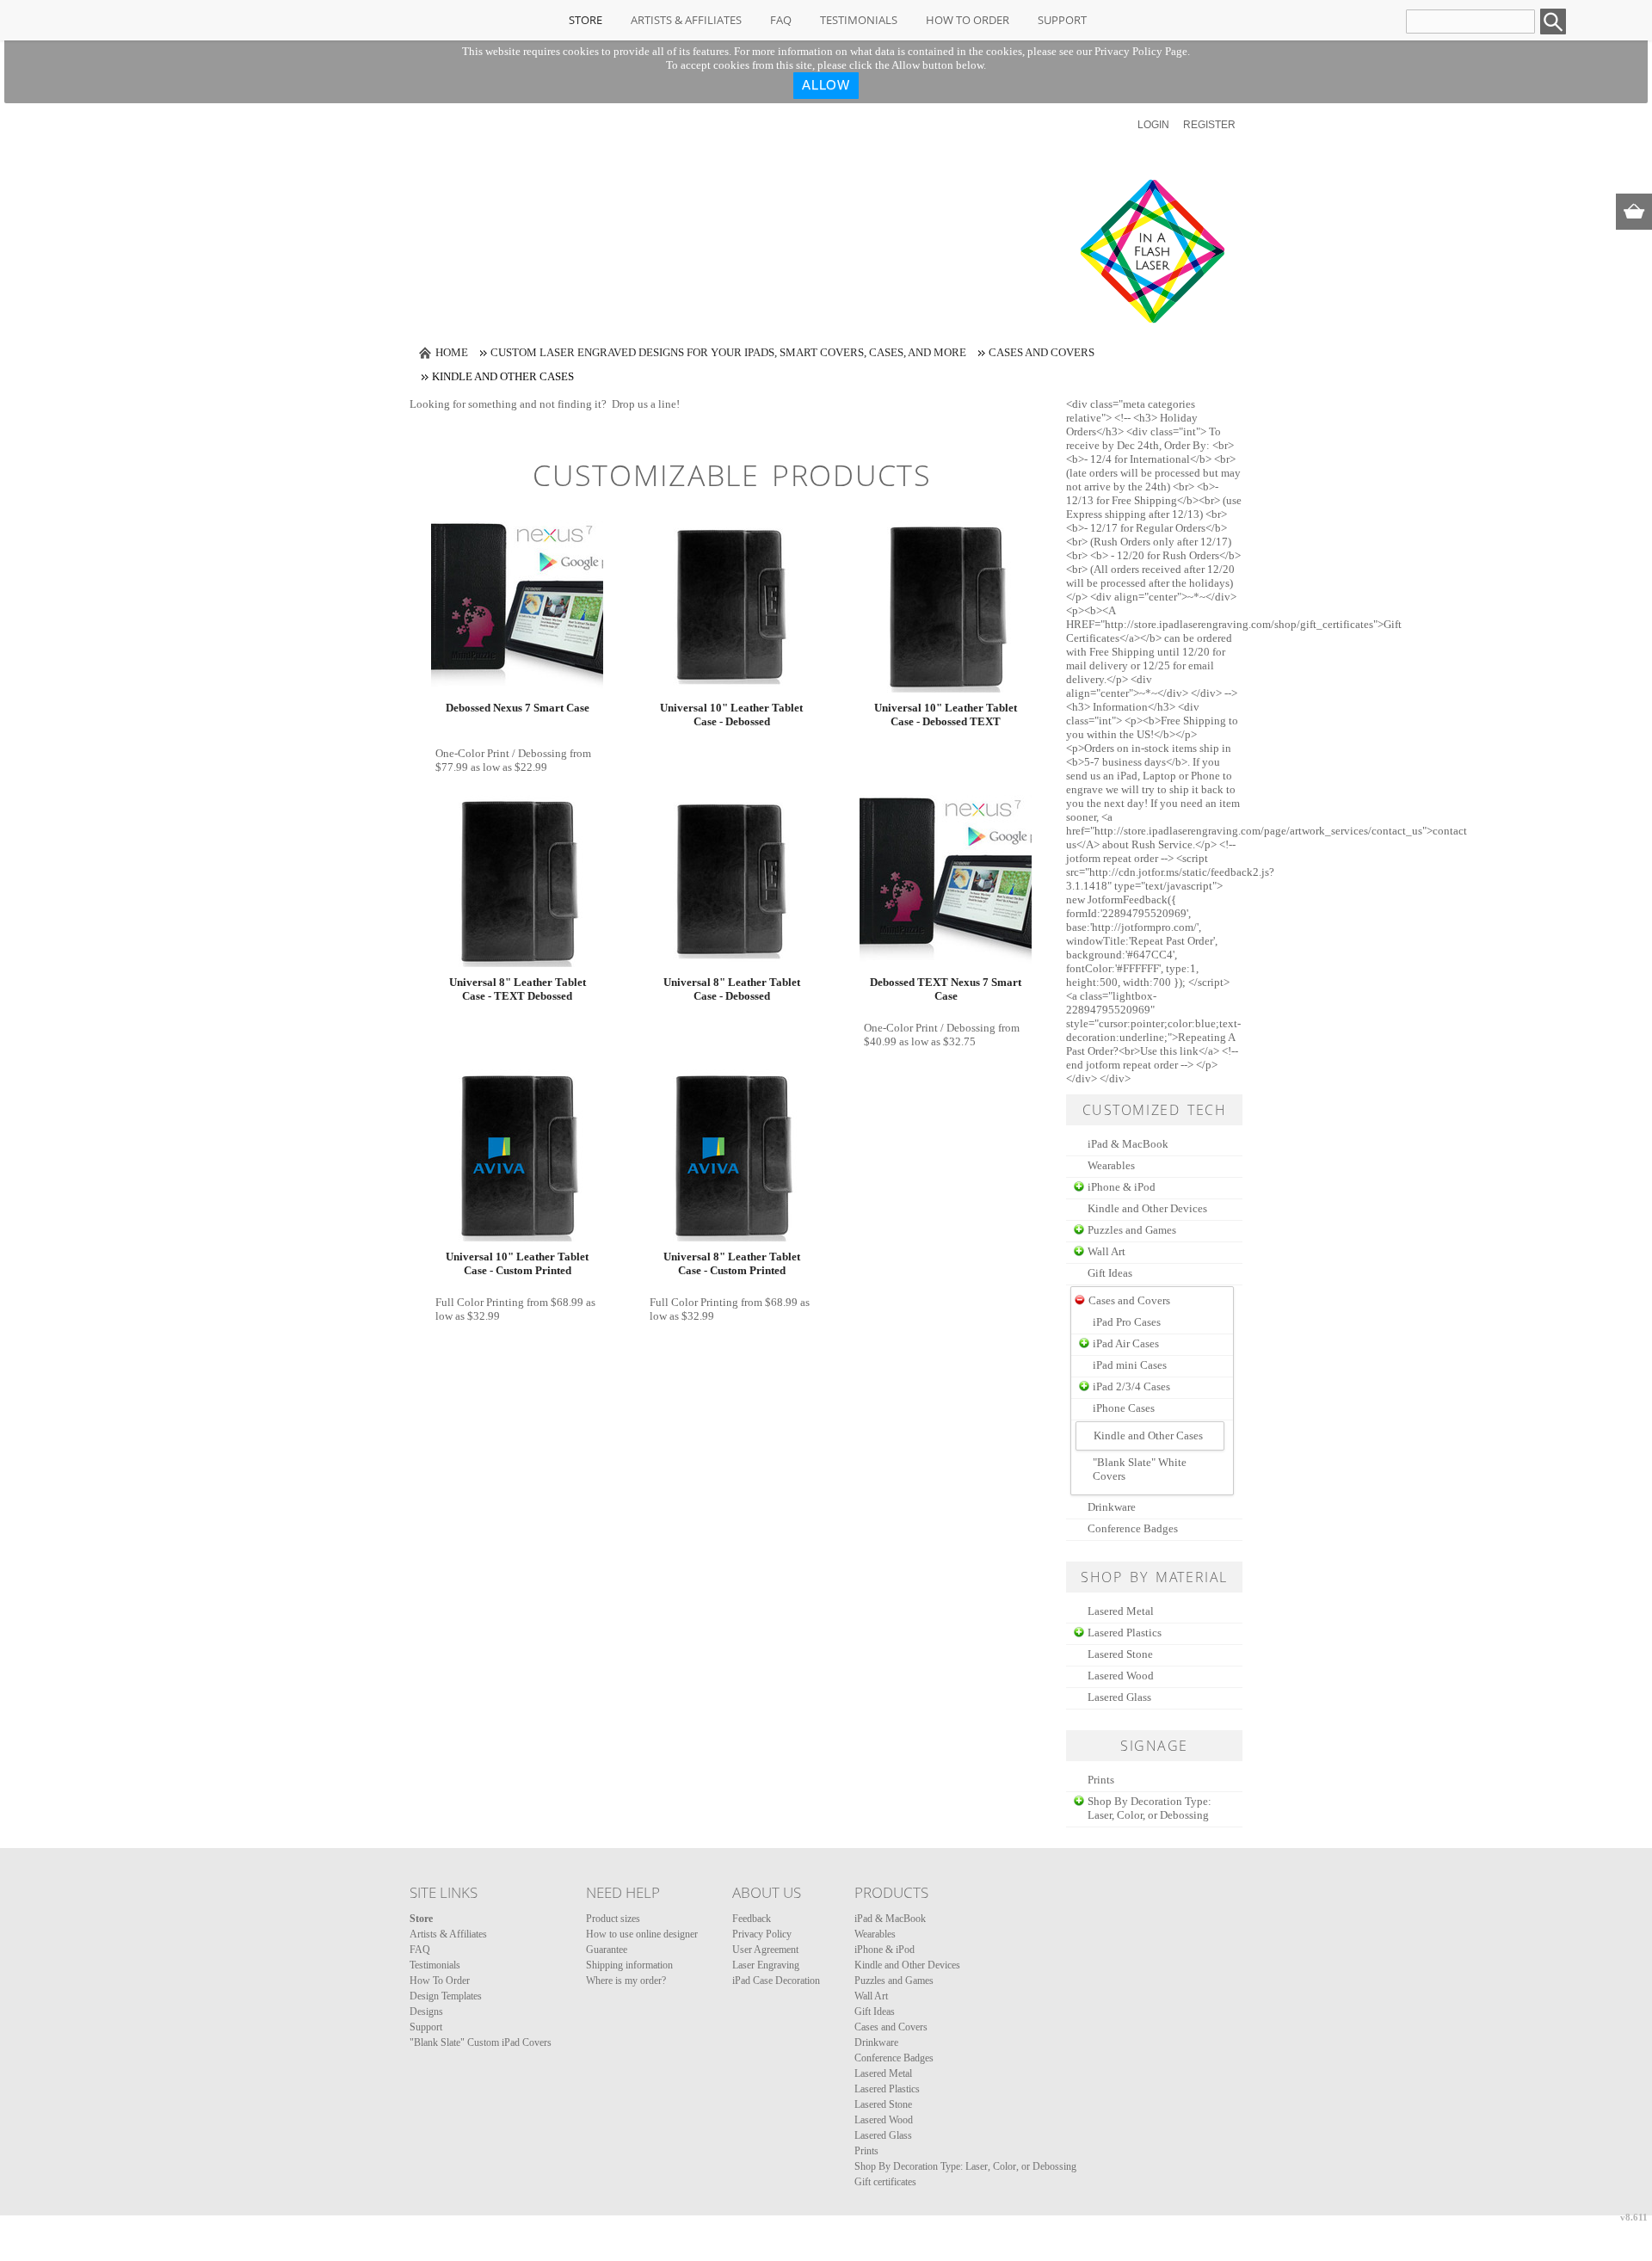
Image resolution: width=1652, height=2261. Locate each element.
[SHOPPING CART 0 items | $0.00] (1634, 212)
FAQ (781, 20)
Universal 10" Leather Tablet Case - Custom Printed (517, 1263)
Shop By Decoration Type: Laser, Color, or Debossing (1150, 1808)
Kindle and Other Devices (1147, 1208)
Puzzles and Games (1132, 1230)
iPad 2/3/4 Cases (1131, 1386)
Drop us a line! (646, 404)
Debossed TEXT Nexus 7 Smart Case (946, 989)
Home (452, 352)
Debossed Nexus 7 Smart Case (518, 708)
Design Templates (446, 1996)
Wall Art (1106, 1251)
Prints (1101, 1780)
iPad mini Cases (1130, 1365)
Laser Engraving (766, 1965)
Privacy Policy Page (1141, 51)
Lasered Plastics (1125, 1633)
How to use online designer (642, 1934)
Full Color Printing (480, 1302)
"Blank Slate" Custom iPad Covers (481, 2042)
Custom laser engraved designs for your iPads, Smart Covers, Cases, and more (728, 352)
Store (586, 20)
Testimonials (859, 20)
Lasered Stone (1120, 1654)
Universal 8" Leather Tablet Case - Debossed (732, 989)
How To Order (968, 20)
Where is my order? (626, 1981)
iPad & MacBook (1128, 1144)
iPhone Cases (1124, 1408)
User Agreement (765, 1950)
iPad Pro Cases (1127, 1322)
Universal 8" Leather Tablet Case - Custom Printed (732, 1263)
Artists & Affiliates (686, 20)
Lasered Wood (1121, 1676)
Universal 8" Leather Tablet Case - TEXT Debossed (518, 989)
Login (1153, 125)
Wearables (1111, 1165)
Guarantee (607, 1950)
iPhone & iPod (1122, 1187)
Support (1062, 20)
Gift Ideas (1110, 1273)
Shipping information (629, 1965)
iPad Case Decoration (776, 1981)
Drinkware (1112, 1507)
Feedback (752, 1919)
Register (1209, 125)
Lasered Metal (1121, 1611)
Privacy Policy (762, 1934)
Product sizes (613, 1919)
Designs (426, 2011)
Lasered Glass (1119, 1697)
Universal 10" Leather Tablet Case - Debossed (731, 715)
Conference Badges (1133, 1528)
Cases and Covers (1042, 352)
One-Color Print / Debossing (501, 753)
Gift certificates (885, 2182)
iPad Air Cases (1126, 1343)
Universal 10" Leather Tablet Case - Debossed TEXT (946, 715)
